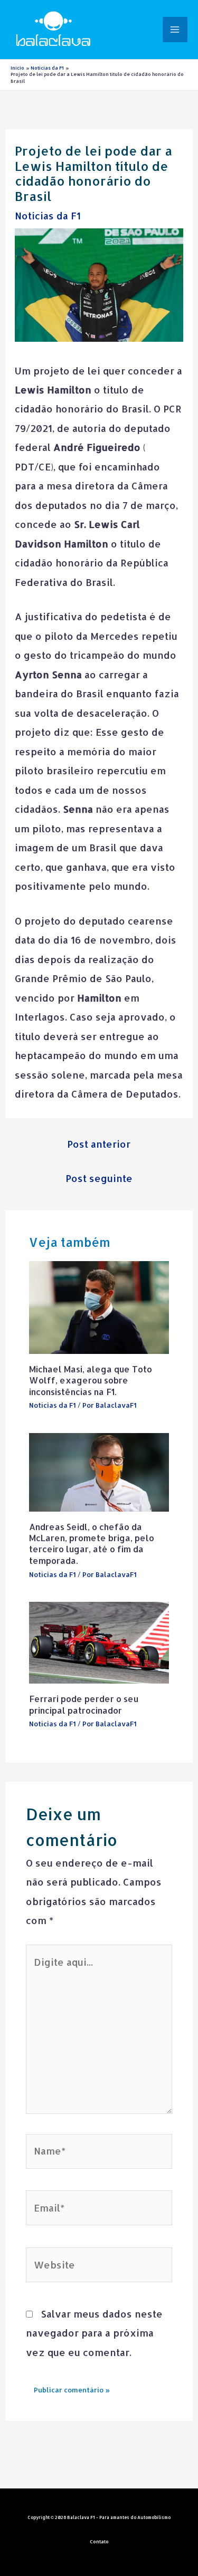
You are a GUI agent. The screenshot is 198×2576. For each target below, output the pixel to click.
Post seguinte (99, 1178)
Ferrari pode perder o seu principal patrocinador (84, 1704)
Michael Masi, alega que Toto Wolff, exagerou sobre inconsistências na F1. (91, 1380)
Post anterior (99, 1144)
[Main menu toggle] (175, 29)
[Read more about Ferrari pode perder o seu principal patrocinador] (99, 1642)
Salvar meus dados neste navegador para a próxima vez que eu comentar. (94, 2333)
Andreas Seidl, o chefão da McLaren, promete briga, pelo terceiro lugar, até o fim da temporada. (92, 1544)
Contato (99, 2541)
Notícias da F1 (48, 215)
